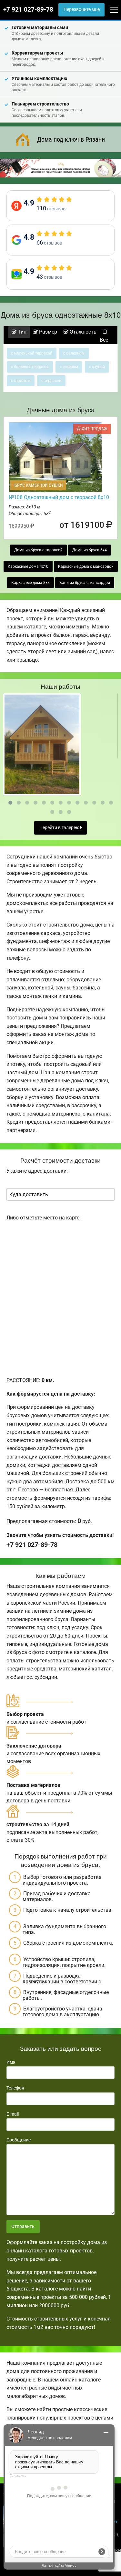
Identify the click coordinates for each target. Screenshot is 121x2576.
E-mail (13, 2114)
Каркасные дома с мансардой (86, 566)
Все (104, 340)
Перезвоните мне (82, 10)
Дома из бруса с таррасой (38, 550)
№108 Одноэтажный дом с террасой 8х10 (59, 497)
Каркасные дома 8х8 (30, 583)
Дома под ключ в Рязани (71, 139)
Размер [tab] (47, 332)
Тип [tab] (21, 332)
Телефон (15, 2088)
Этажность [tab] (82, 332)
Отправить (23, 2226)
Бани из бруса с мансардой (85, 583)
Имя (11, 2062)
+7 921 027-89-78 (28, 10)
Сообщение (19, 2140)
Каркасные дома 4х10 (28, 566)
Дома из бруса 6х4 (90, 550)
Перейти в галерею (60, 828)
